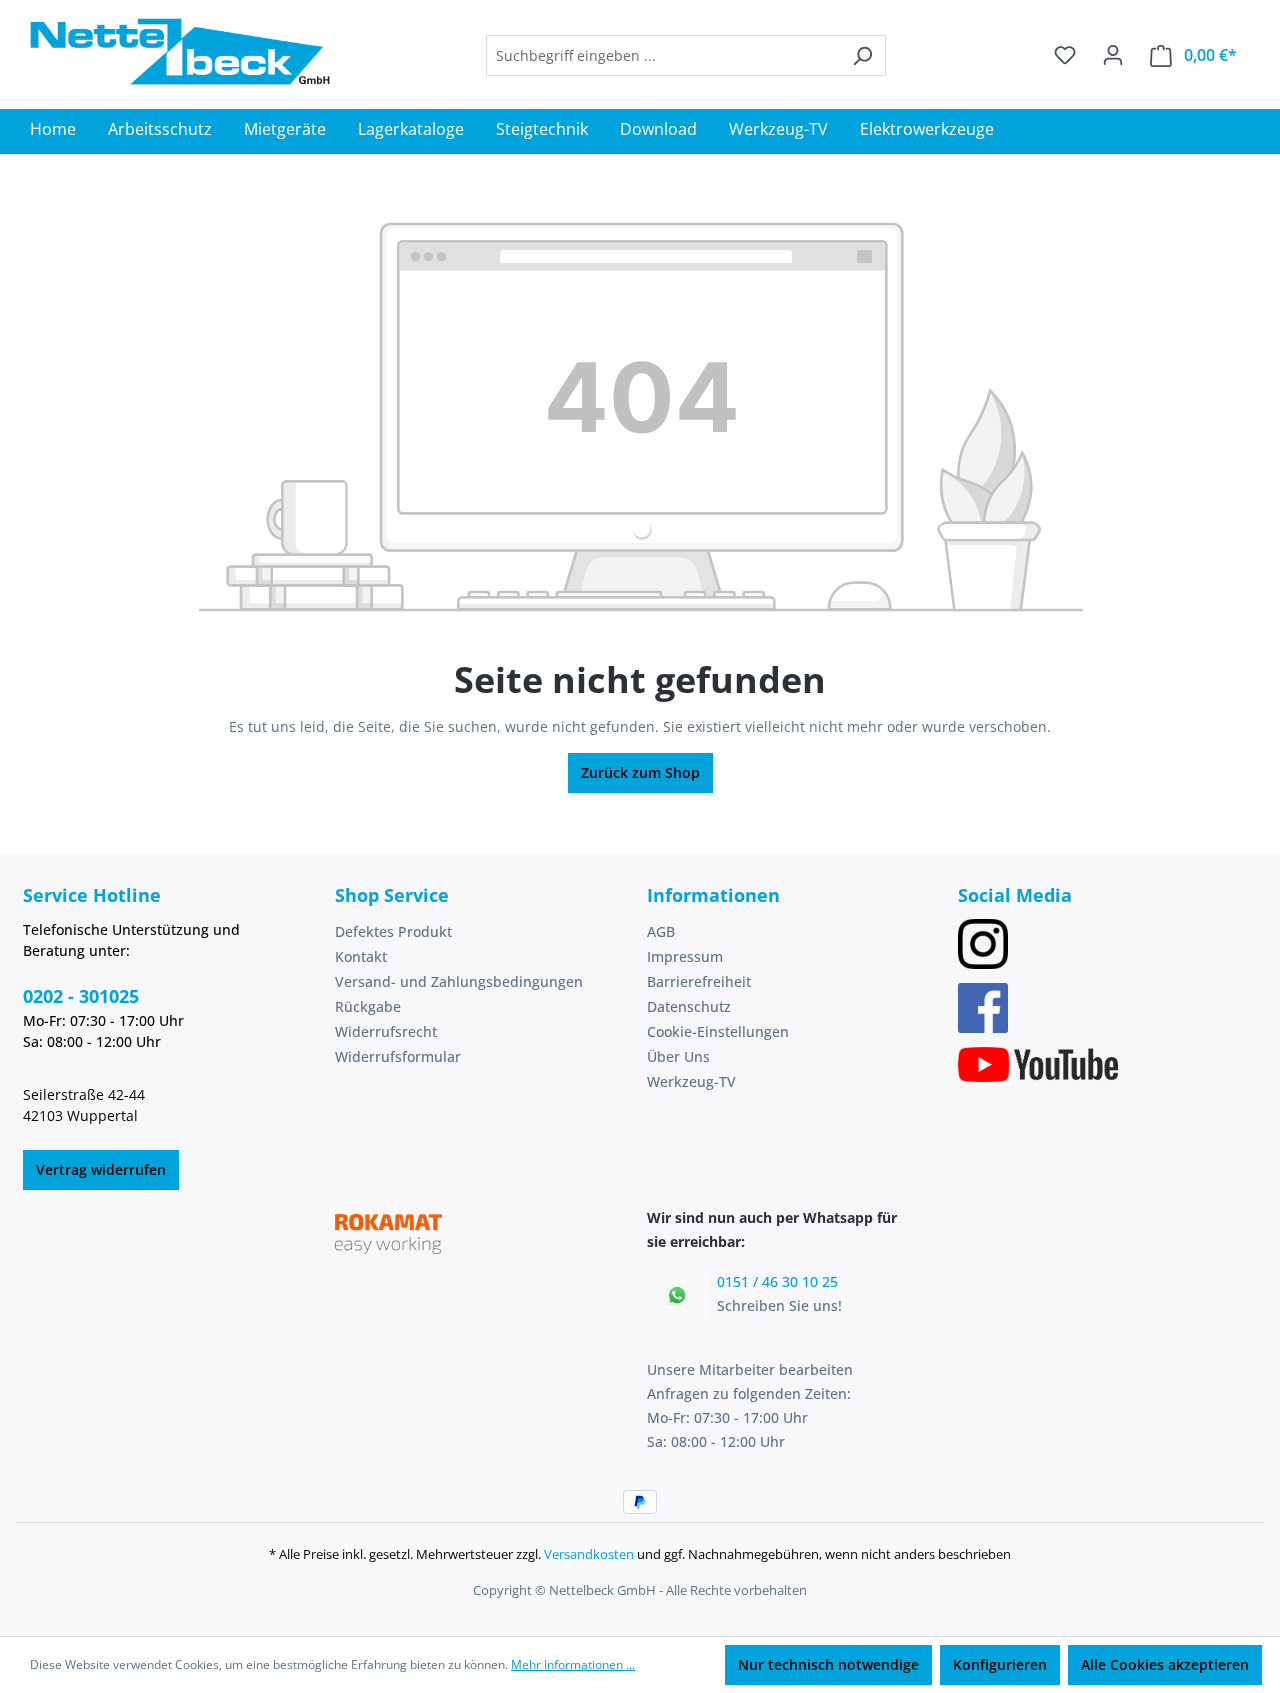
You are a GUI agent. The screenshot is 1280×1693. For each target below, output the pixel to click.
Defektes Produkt (393, 931)
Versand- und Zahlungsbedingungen (459, 981)
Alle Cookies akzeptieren (1165, 1664)
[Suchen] (862, 55)
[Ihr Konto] (1113, 55)
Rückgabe (368, 1006)
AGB (661, 931)
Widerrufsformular (398, 1056)
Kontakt (361, 956)
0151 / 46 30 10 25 (777, 1281)
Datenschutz (689, 1006)
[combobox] (663, 55)
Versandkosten (589, 1554)
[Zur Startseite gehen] (180, 51)
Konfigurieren (1000, 1664)
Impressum (685, 956)
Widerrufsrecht (386, 1031)
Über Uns (678, 1056)
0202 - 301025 (81, 996)
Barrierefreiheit (699, 981)
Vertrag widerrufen (101, 1169)
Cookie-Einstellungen (718, 1031)
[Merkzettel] (1065, 55)
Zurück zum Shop (640, 772)
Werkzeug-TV (691, 1081)
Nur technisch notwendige (828, 1664)
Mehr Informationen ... (573, 1664)
